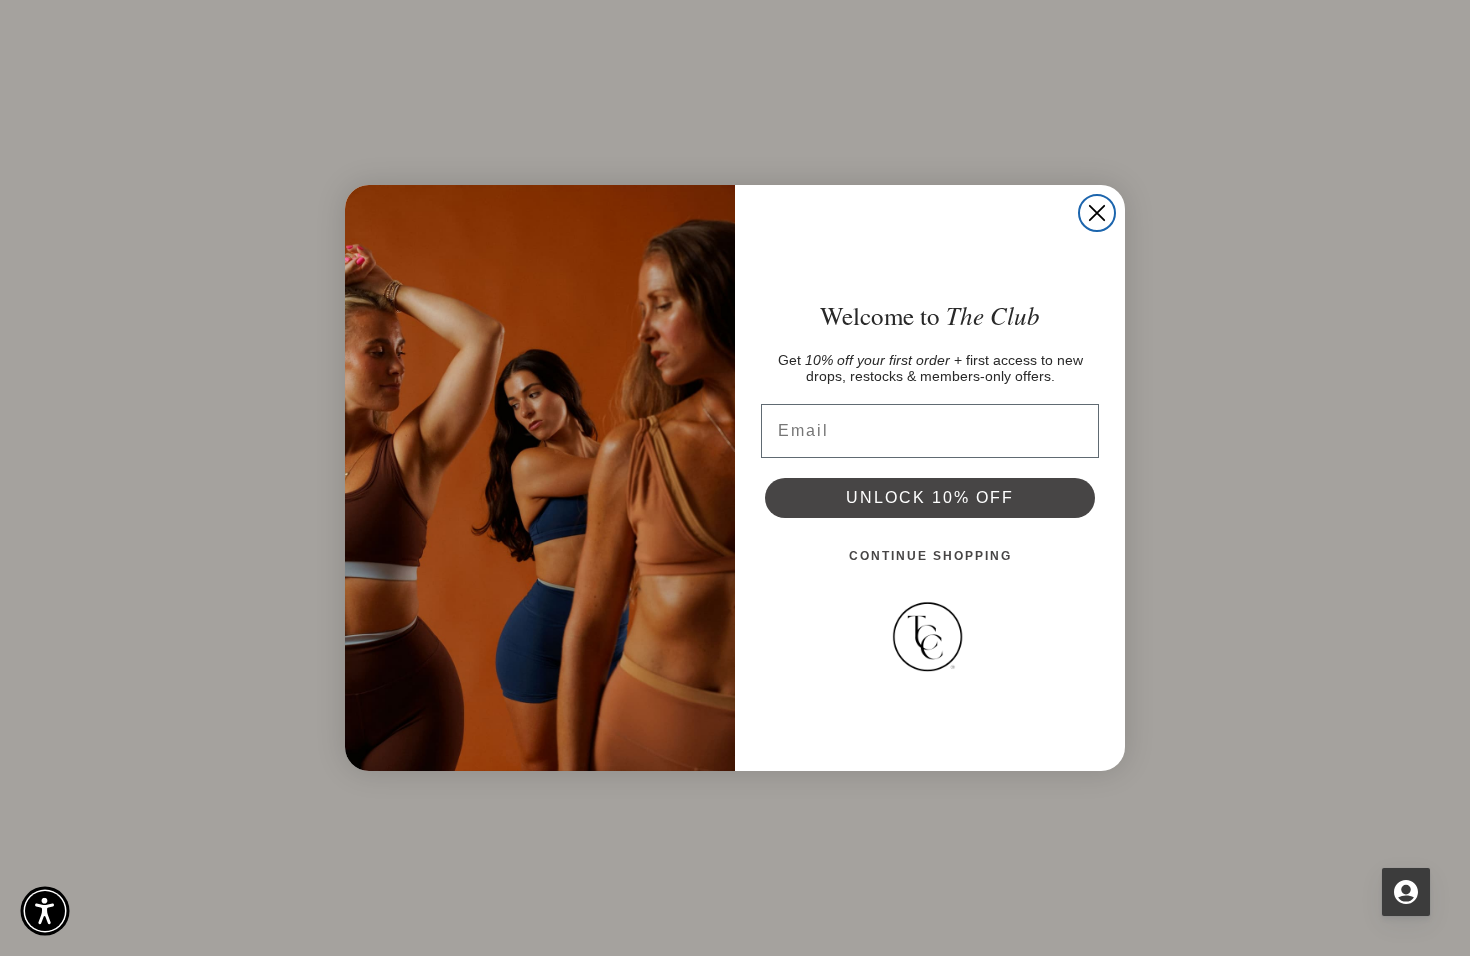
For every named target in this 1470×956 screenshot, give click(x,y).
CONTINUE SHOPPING (930, 556)
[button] (45, 911)
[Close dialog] (1097, 213)
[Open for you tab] (1406, 892)
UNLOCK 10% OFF (930, 497)
